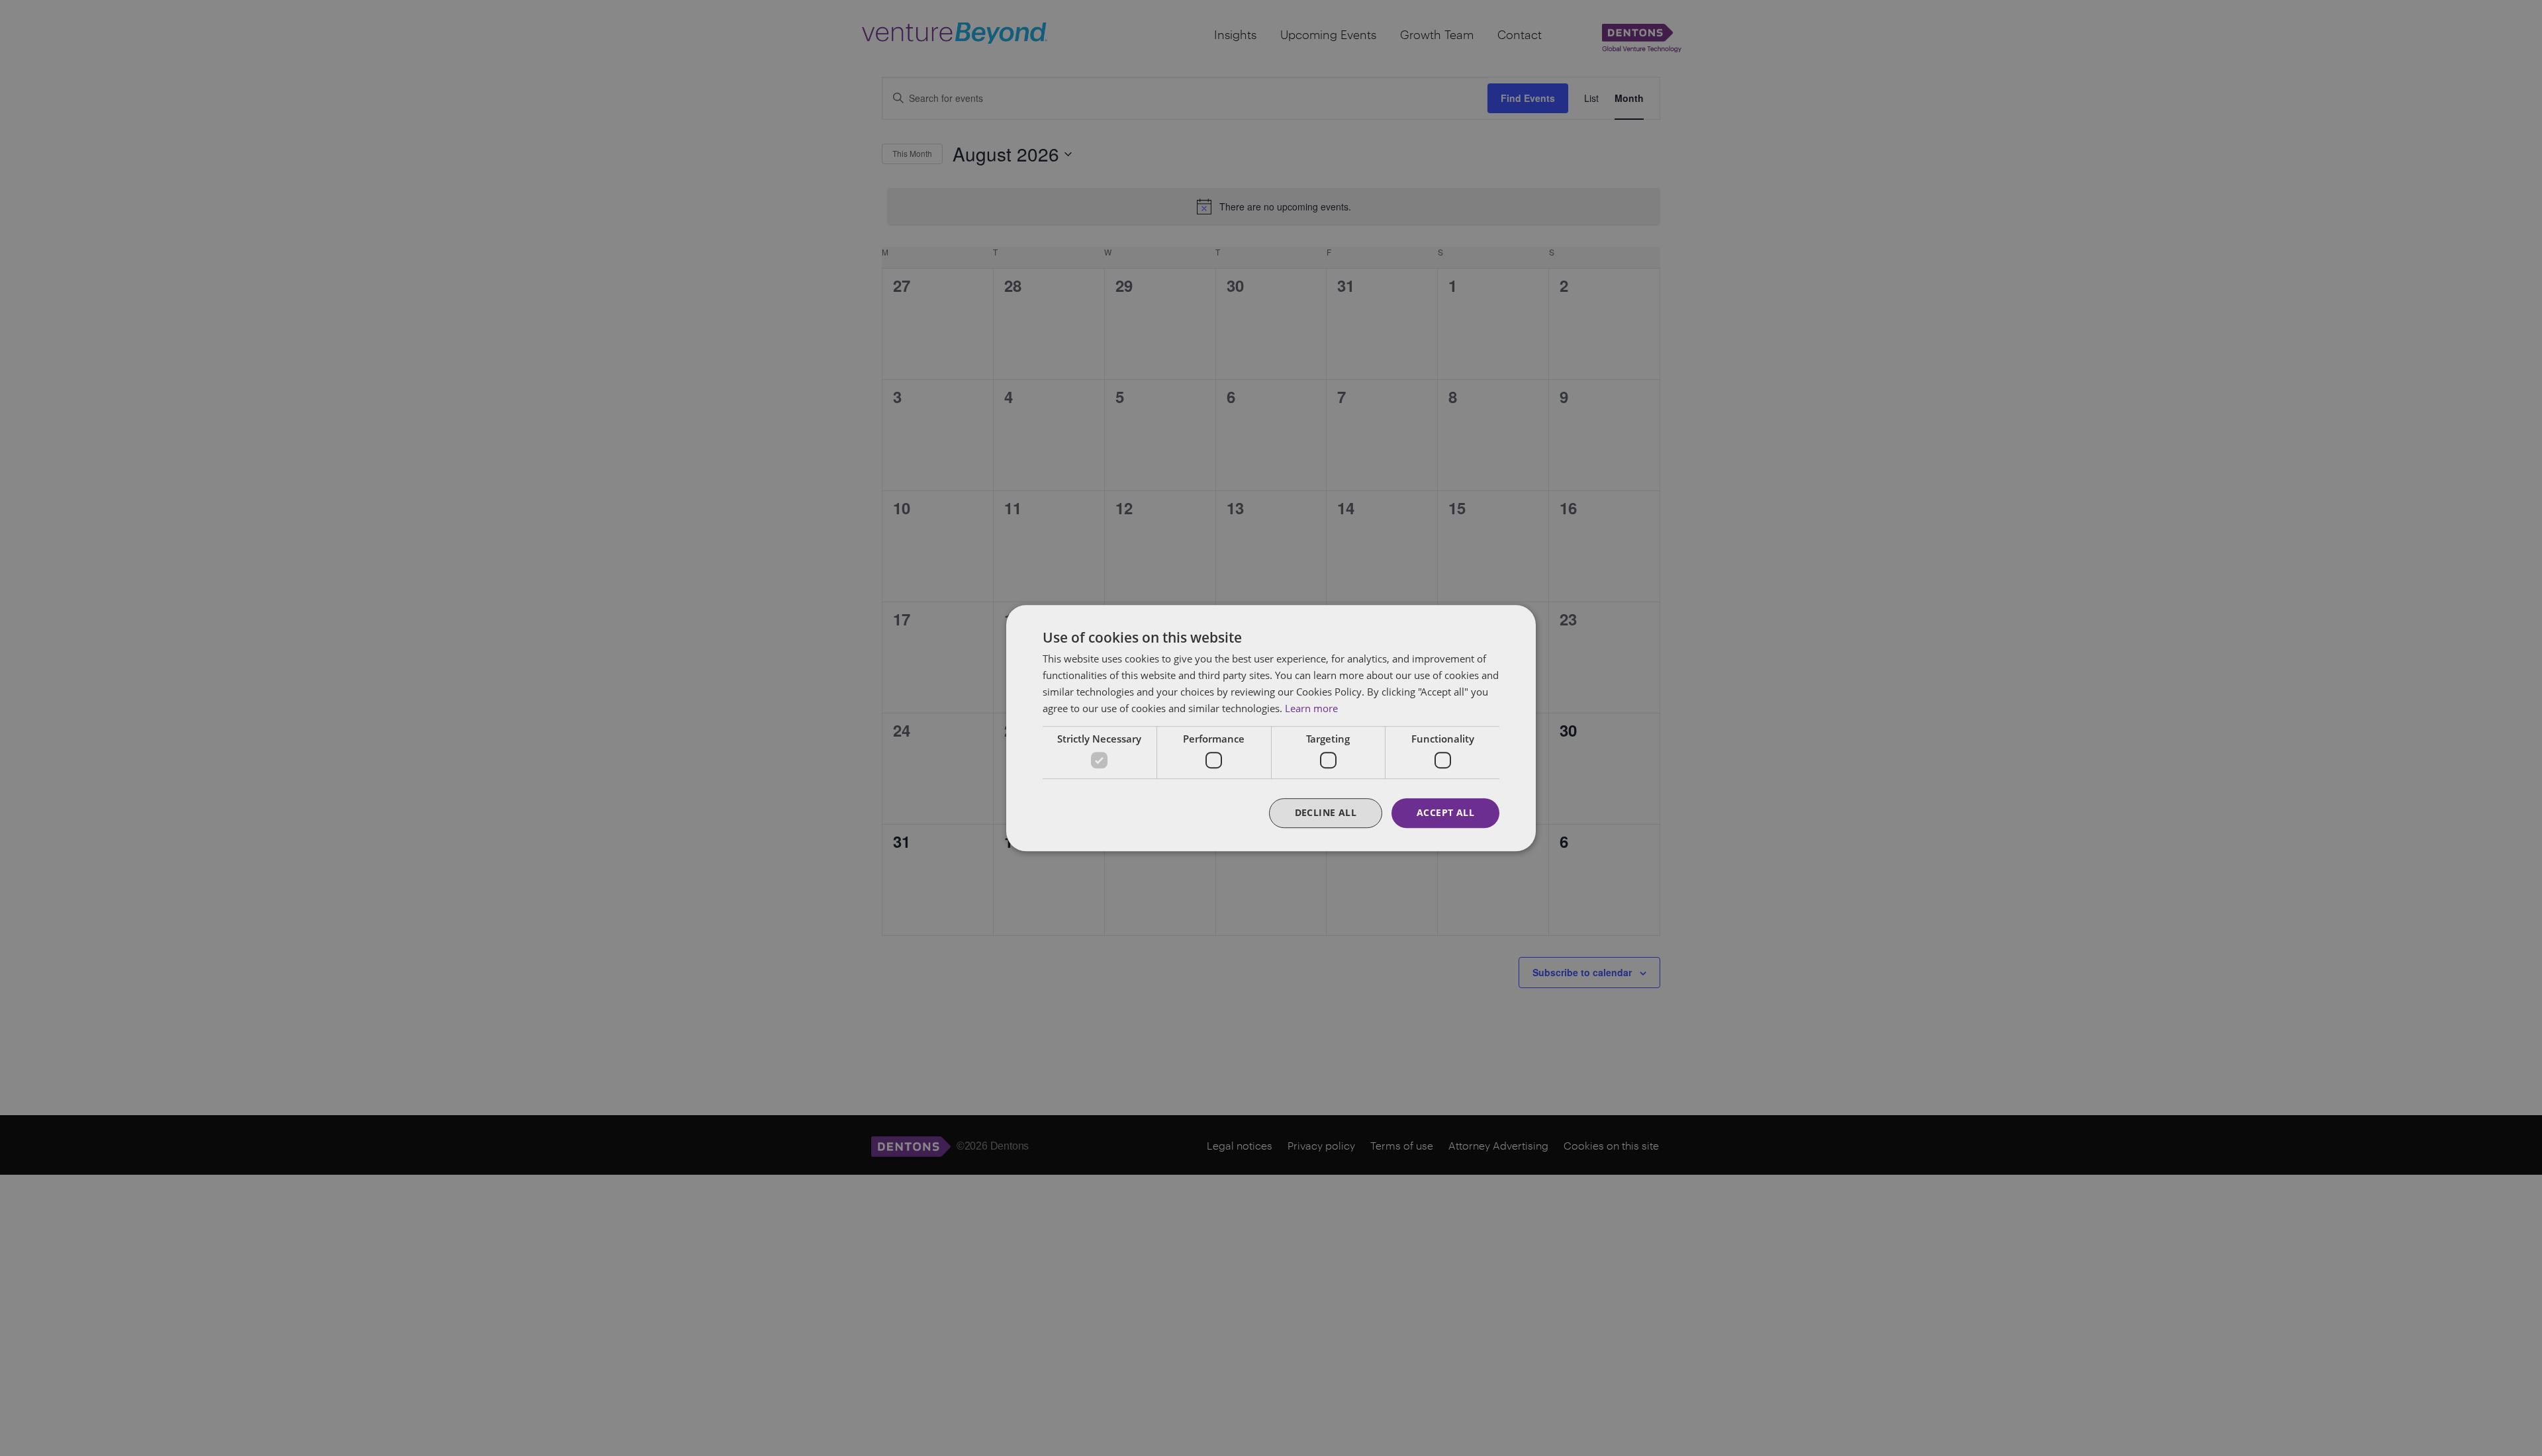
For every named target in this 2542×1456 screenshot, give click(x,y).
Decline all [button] (1326, 812)
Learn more (1311, 708)
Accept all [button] (1445, 812)
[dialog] (1271, 728)
